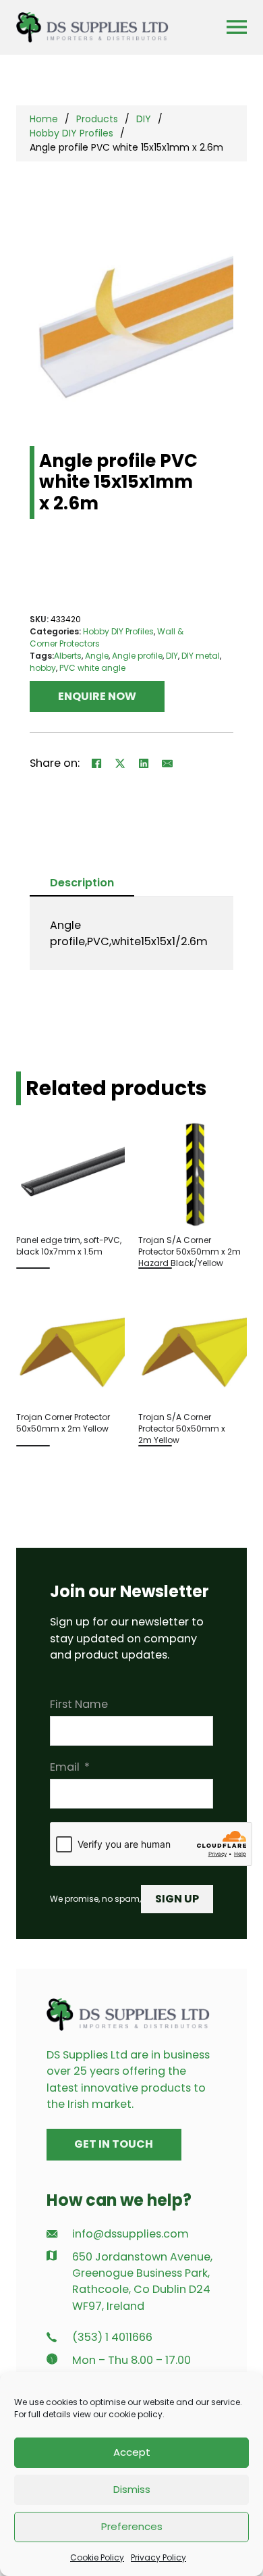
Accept (132, 2452)
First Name (79, 1704)
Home (44, 119)
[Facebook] (96, 763)
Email (65, 1767)
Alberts (68, 656)
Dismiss (132, 2489)
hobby (43, 668)
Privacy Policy (158, 2557)
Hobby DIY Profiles (71, 133)
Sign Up (177, 1899)
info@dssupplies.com (130, 2234)
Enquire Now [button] (97, 696)
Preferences (132, 2526)
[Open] (237, 27)
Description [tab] (82, 883)
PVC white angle (92, 668)
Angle (97, 656)
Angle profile (137, 656)
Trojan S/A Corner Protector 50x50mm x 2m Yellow (182, 1429)
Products (97, 119)
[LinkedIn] (144, 763)
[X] (120, 763)
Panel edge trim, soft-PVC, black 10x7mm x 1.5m (69, 1246)
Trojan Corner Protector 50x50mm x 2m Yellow (63, 1423)
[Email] (167, 763)
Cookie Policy (97, 2557)
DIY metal (201, 656)
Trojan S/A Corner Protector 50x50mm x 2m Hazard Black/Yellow (189, 1252)
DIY (144, 119)
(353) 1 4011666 (112, 2337)
